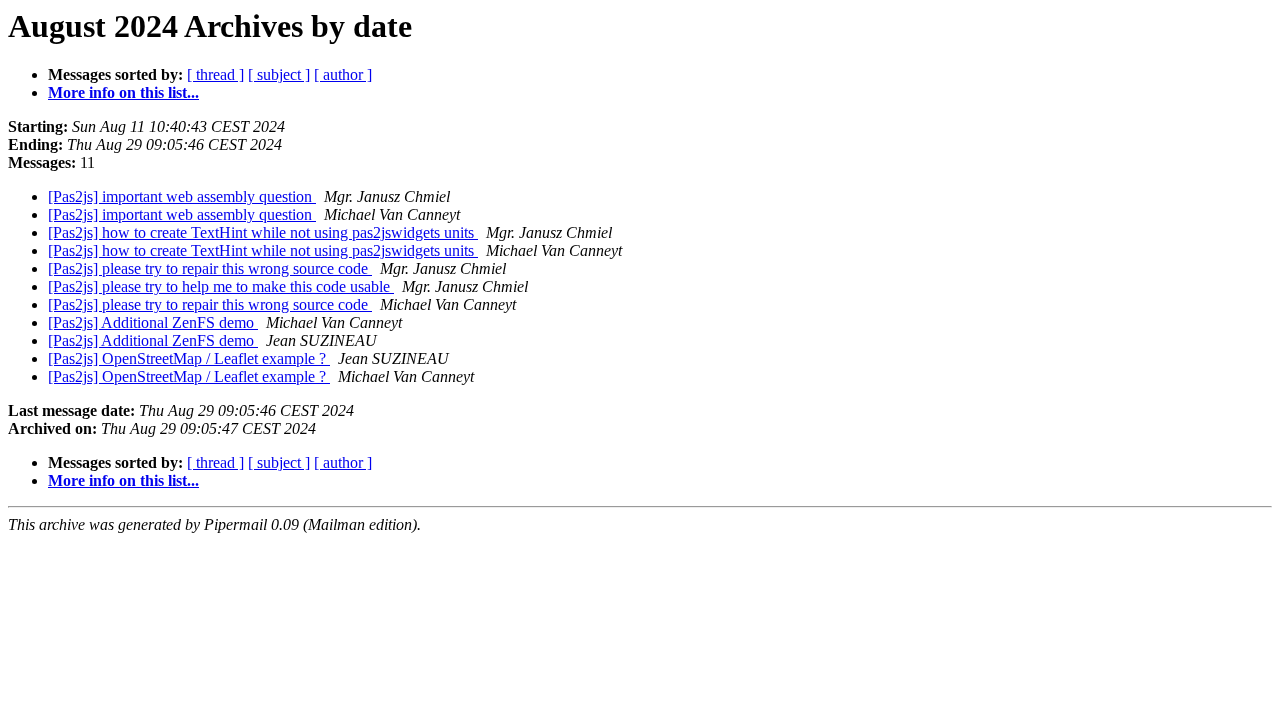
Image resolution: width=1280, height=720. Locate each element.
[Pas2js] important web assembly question (182, 196)
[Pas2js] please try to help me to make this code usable (221, 286)
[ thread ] (215, 74)
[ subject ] (279, 74)
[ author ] (343, 74)
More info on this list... (123, 92)
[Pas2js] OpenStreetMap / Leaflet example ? (189, 358)
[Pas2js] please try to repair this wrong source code (210, 268)
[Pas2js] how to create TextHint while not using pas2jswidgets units (263, 232)
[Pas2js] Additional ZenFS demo (153, 322)
